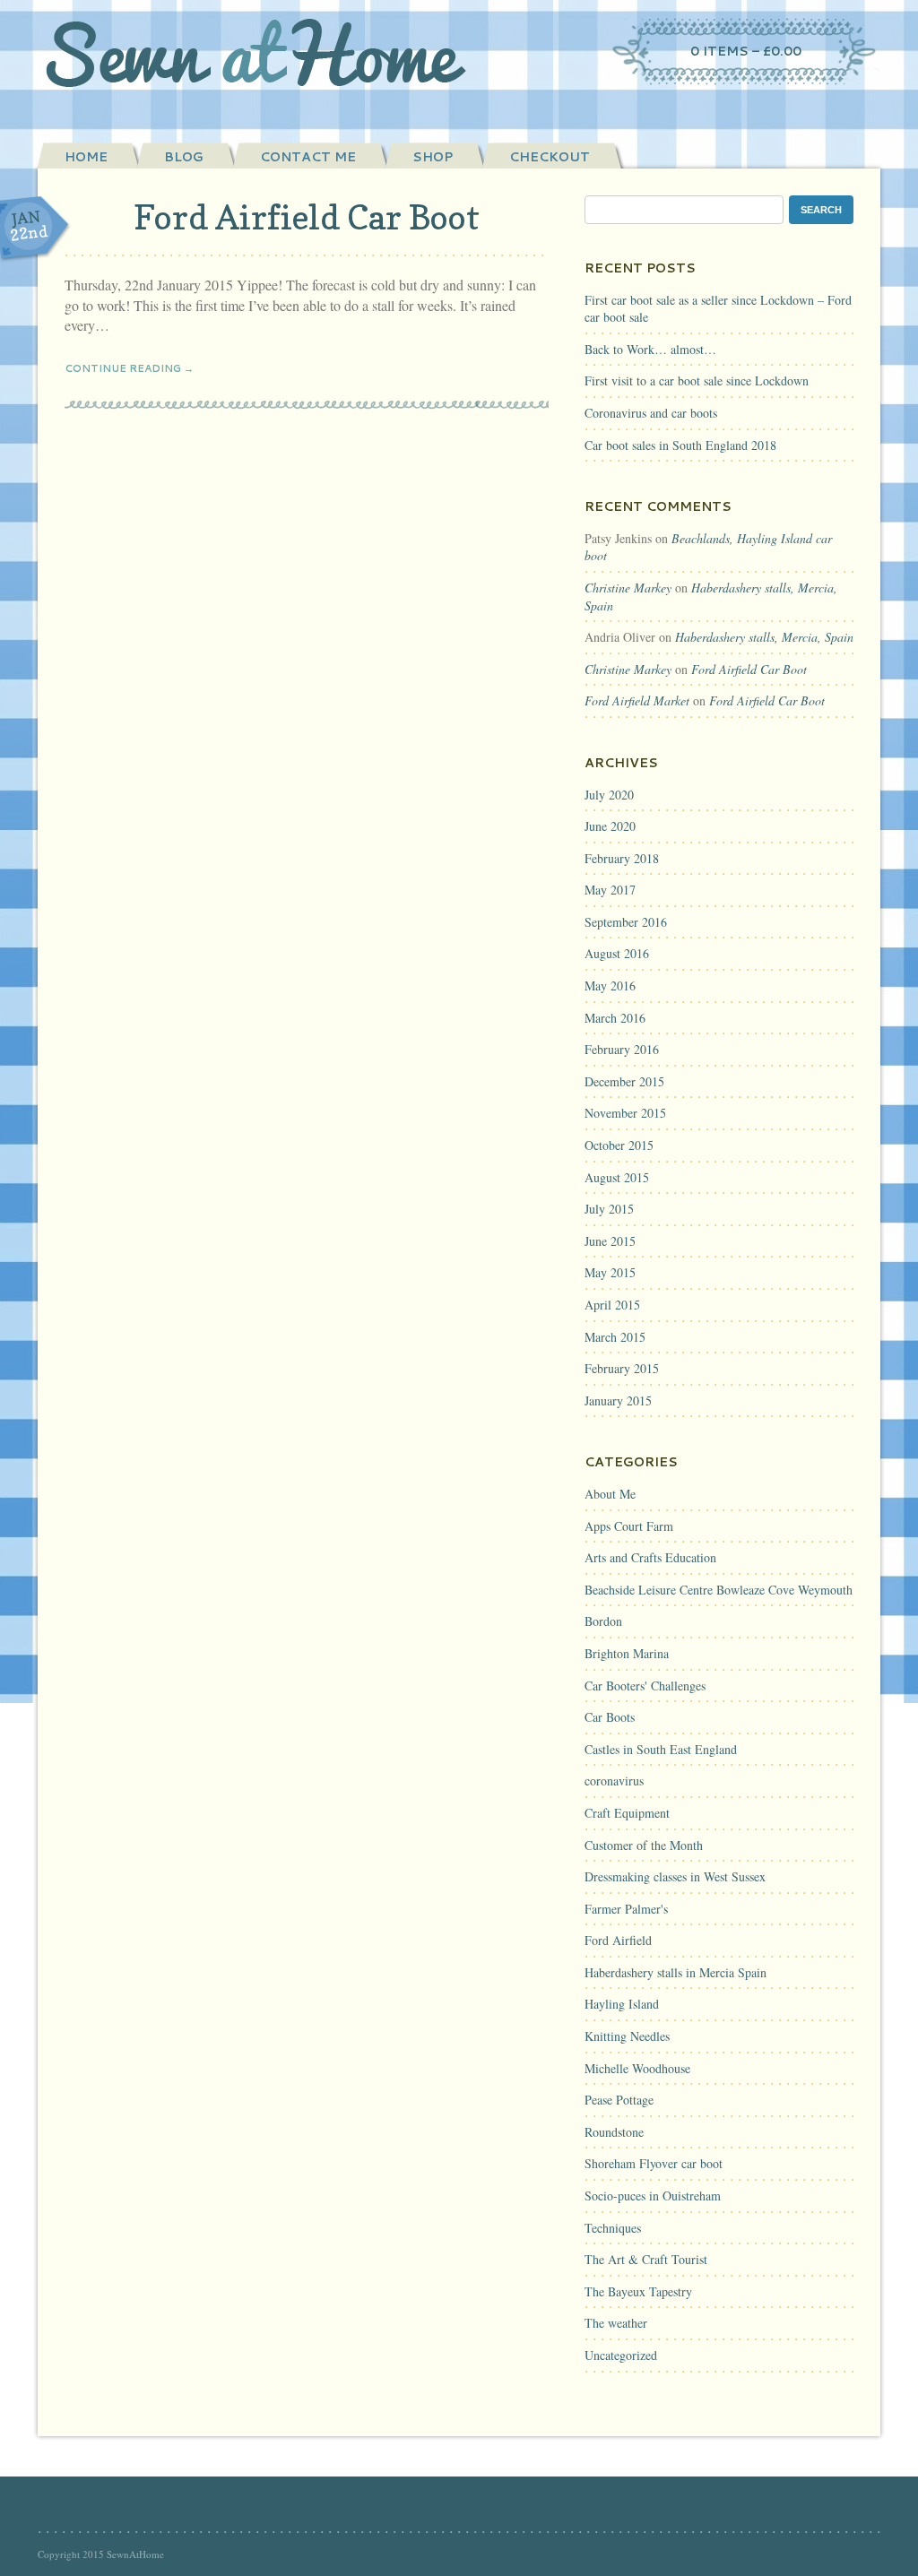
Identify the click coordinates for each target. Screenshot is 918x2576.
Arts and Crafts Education (650, 1557)
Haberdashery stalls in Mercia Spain (676, 1972)
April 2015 (612, 1305)
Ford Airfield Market (637, 700)
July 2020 (609, 795)
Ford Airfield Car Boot (307, 217)
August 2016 (617, 953)
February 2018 (622, 858)
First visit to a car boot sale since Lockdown (697, 380)
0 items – (746, 51)
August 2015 (617, 1177)
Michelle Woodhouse (637, 2068)
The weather (616, 2323)
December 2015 (624, 1081)
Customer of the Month (644, 1845)
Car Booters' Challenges (645, 1686)
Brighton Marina (627, 1653)
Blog (184, 157)
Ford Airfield (618, 1940)
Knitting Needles (627, 2036)
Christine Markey (628, 588)
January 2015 (618, 1400)
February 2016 (622, 1049)
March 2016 (615, 1018)
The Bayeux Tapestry (638, 2291)
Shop (433, 157)
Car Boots (610, 1717)
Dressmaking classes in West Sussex (675, 1876)
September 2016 (626, 922)
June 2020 (610, 826)
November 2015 (625, 1113)
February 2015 (622, 1368)
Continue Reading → (129, 368)
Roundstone (614, 2132)
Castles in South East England (661, 1749)
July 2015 (609, 1209)
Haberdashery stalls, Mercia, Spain (764, 637)
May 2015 (610, 1272)
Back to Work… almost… (650, 349)
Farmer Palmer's (626, 1909)
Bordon (603, 1621)
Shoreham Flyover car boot (654, 2163)
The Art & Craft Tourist (646, 2259)
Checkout (550, 157)
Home (86, 157)
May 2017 (610, 890)
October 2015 (619, 1145)
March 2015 (615, 1337)
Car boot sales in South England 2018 (680, 445)
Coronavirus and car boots (651, 413)
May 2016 (610, 985)
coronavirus (614, 1781)
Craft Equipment (627, 1813)
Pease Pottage (619, 2100)
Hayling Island (622, 2004)
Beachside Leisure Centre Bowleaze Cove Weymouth (719, 1590)
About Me (610, 1494)
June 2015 (610, 1241)
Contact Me (308, 157)
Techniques (613, 2228)
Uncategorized (621, 2355)
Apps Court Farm (629, 1526)
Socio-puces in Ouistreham (653, 2196)
